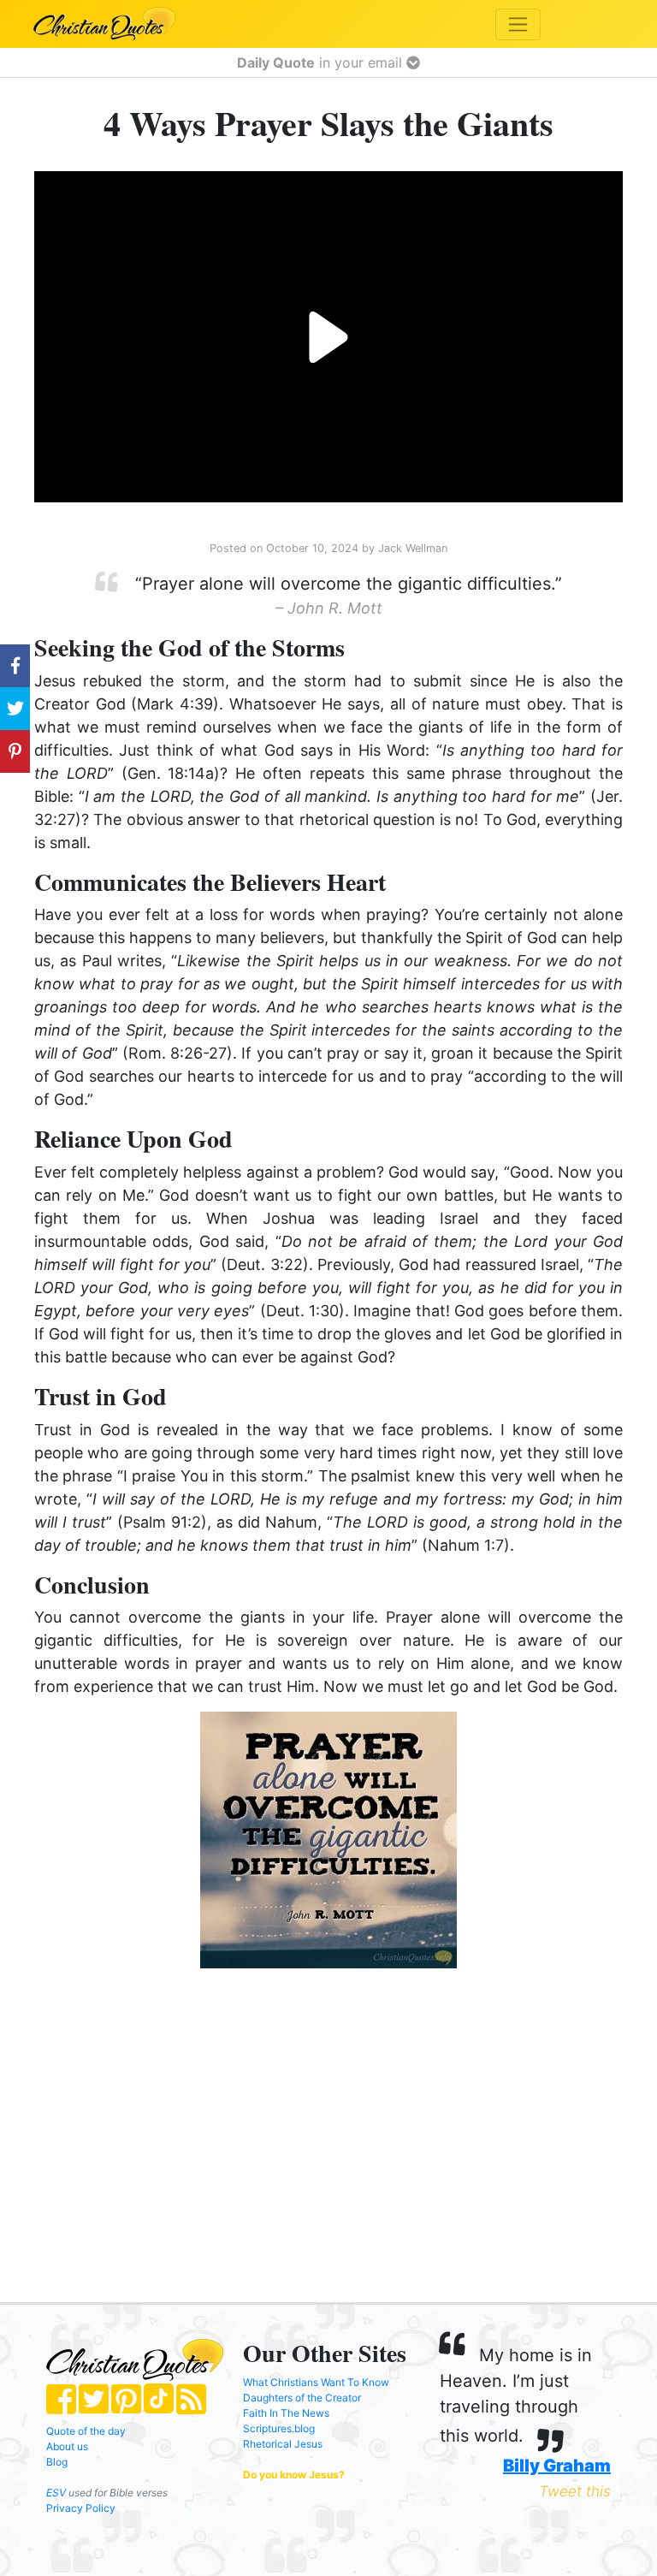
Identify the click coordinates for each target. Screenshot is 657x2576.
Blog (57, 2462)
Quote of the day (86, 2431)
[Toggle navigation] (518, 24)
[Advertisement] (167, 2118)
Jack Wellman (413, 548)
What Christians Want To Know (316, 2382)
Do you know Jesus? (294, 2475)
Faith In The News (286, 2413)
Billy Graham (557, 2466)
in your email (322, 62)
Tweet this (575, 2491)
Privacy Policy (81, 2508)
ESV (56, 2493)
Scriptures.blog (279, 2428)
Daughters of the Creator (302, 2398)
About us (67, 2446)
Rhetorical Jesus (283, 2444)
